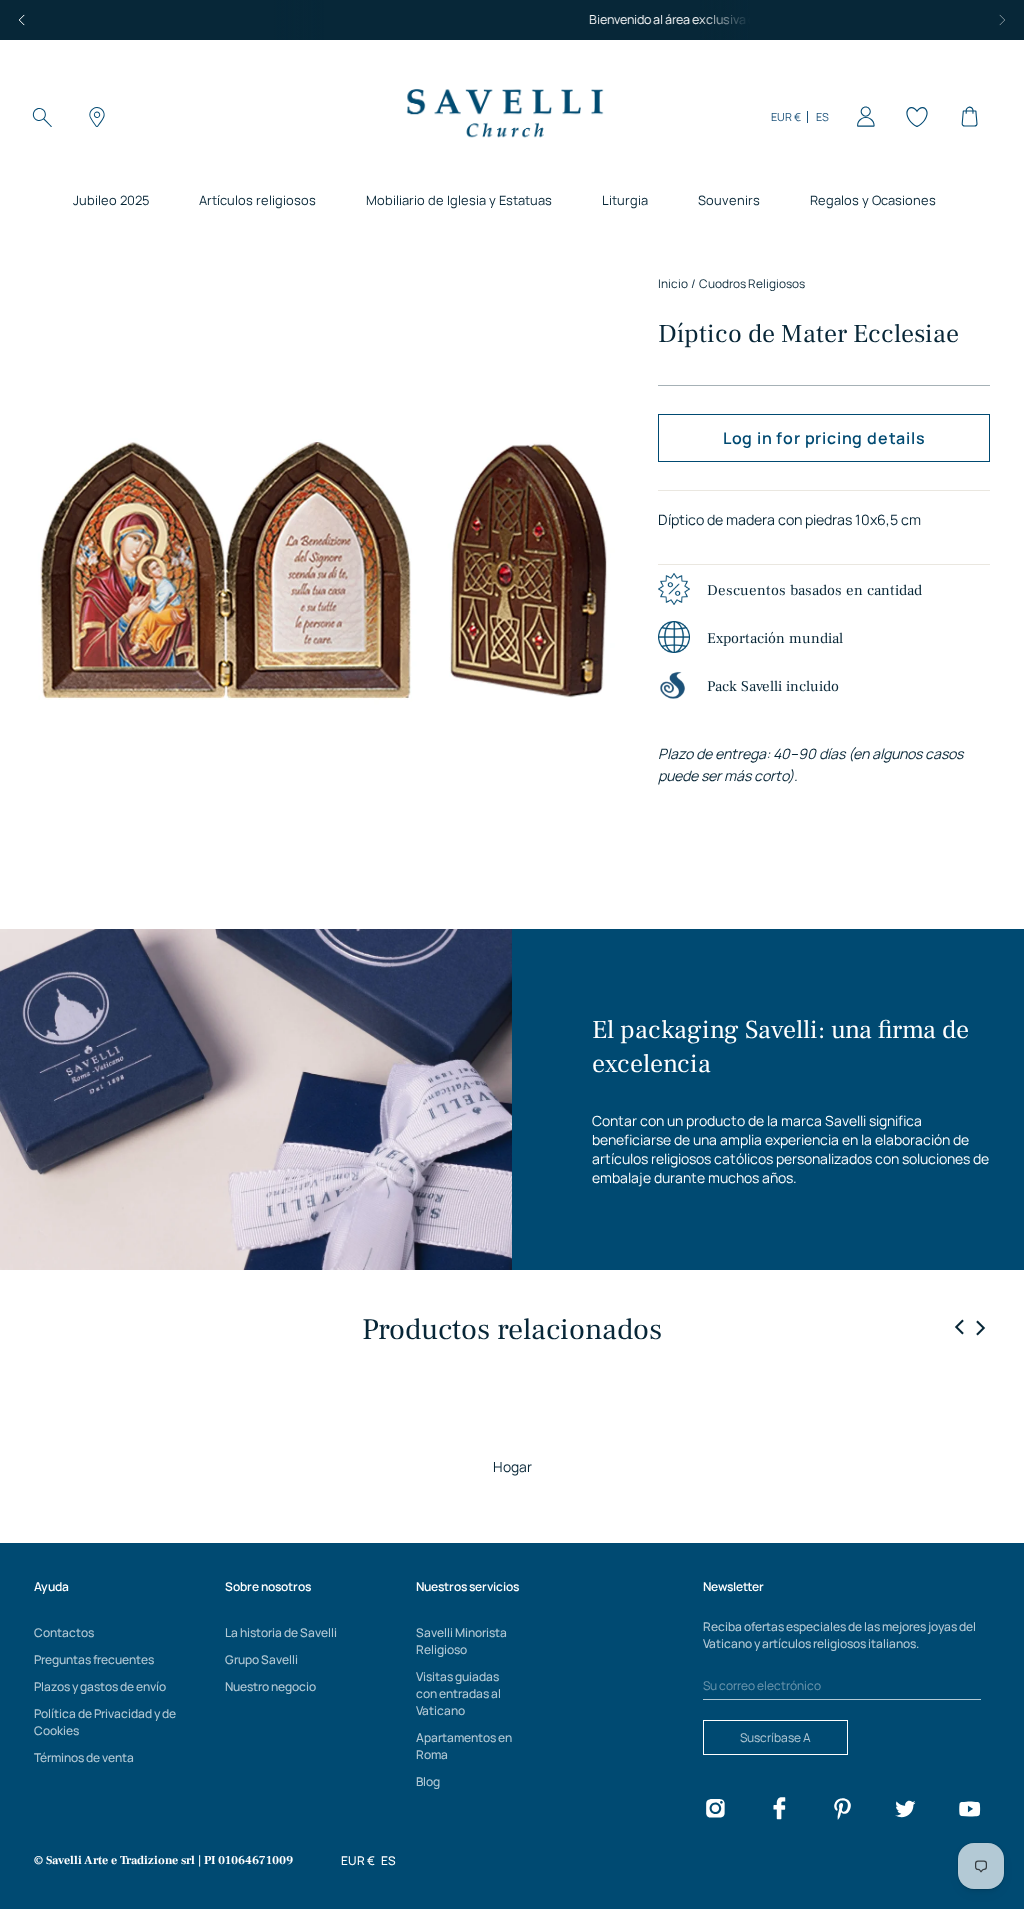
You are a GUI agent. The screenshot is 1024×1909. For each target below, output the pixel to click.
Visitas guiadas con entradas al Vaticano (458, 1693)
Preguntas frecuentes (94, 1659)
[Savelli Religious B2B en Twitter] (905, 1811)
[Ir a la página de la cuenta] (862, 117)
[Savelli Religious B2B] (504, 116)
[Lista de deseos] (914, 117)
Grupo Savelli (261, 1659)
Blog (428, 1781)
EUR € (786, 116)
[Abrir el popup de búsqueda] (42, 117)
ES (822, 116)
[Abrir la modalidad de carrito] (966, 117)
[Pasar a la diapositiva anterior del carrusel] (960, 1328)
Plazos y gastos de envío (100, 1686)
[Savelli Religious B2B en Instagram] (715, 1811)
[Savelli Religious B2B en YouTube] (969, 1811)
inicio (673, 283)
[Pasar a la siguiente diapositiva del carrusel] (980, 1327)
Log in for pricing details (824, 438)
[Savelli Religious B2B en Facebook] (779, 1811)
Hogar (512, 1466)
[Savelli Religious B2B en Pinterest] (842, 1811)
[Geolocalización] (94, 117)
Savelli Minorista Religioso (461, 1641)
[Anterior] (22, 20)
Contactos (64, 1632)
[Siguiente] (1002, 20)
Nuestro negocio (270, 1686)
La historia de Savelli (281, 1632)
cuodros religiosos (752, 283)
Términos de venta (84, 1757)
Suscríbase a (775, 1737)
